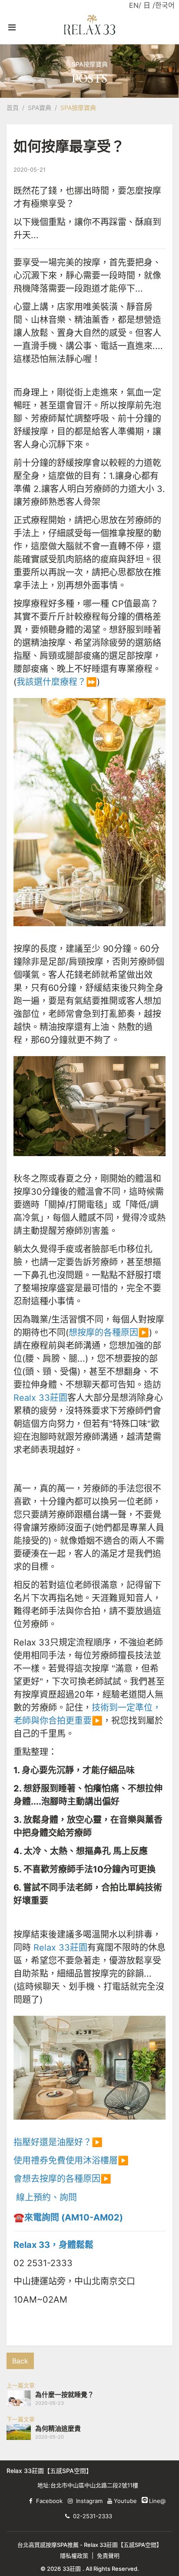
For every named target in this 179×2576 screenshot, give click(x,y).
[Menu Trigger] (12, 27)
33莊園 (72, 2569)
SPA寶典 (40, 108)
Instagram (89, 2501)
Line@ (145, 2500)
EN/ (135, 5)
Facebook (49, 2501)
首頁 (13, 108)
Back (20, 2361)
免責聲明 (108, 2556)
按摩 (152, 191)
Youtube (125, 2501)
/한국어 (164, 5)
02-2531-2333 (93, 2516)
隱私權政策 (74, 2556)
